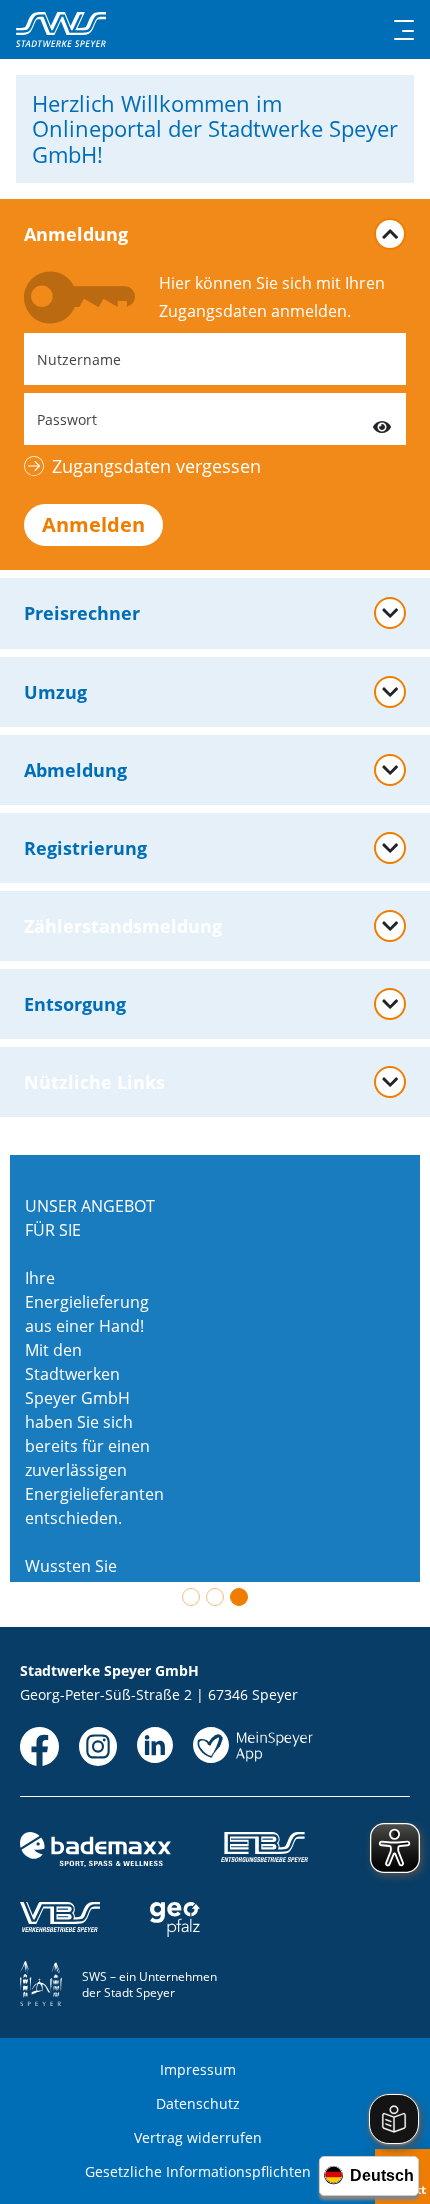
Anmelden (93, 524)
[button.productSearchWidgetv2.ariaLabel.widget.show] (390, 692)
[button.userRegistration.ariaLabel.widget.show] (390, 848)
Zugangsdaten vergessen (156, 466)
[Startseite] (61, 29)
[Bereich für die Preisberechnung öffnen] (390, 613)
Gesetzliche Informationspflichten (198, 2171)
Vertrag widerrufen (198, 2137)
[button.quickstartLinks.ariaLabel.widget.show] (390, 1082)
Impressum (198, 2069)
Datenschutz (198, 2103)
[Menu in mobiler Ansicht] (404, 30)
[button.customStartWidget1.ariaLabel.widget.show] (390, 1004)
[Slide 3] (239, 1597)
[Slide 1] (191, 1597)
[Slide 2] (215, 1597)
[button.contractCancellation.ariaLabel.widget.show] (390, 770)
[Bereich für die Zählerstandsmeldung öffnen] (390, 926)
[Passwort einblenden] (382, 419)
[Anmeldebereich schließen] (390, 234)
